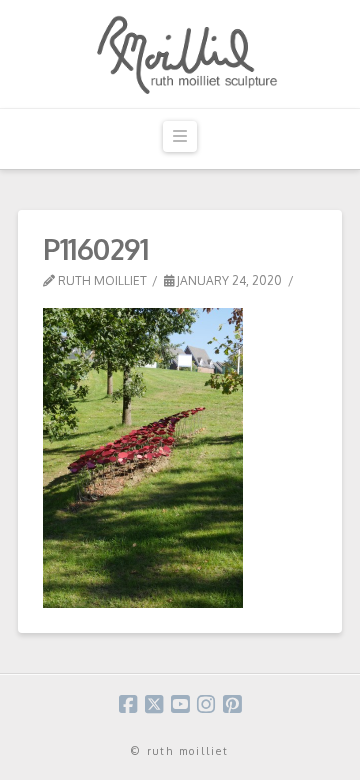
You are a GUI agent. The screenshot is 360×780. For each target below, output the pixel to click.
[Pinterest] (232, 704)
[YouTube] (180, 704)
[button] (180, 136)
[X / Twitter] (154, 704)
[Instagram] (206, 704)
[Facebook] (128, 704)
